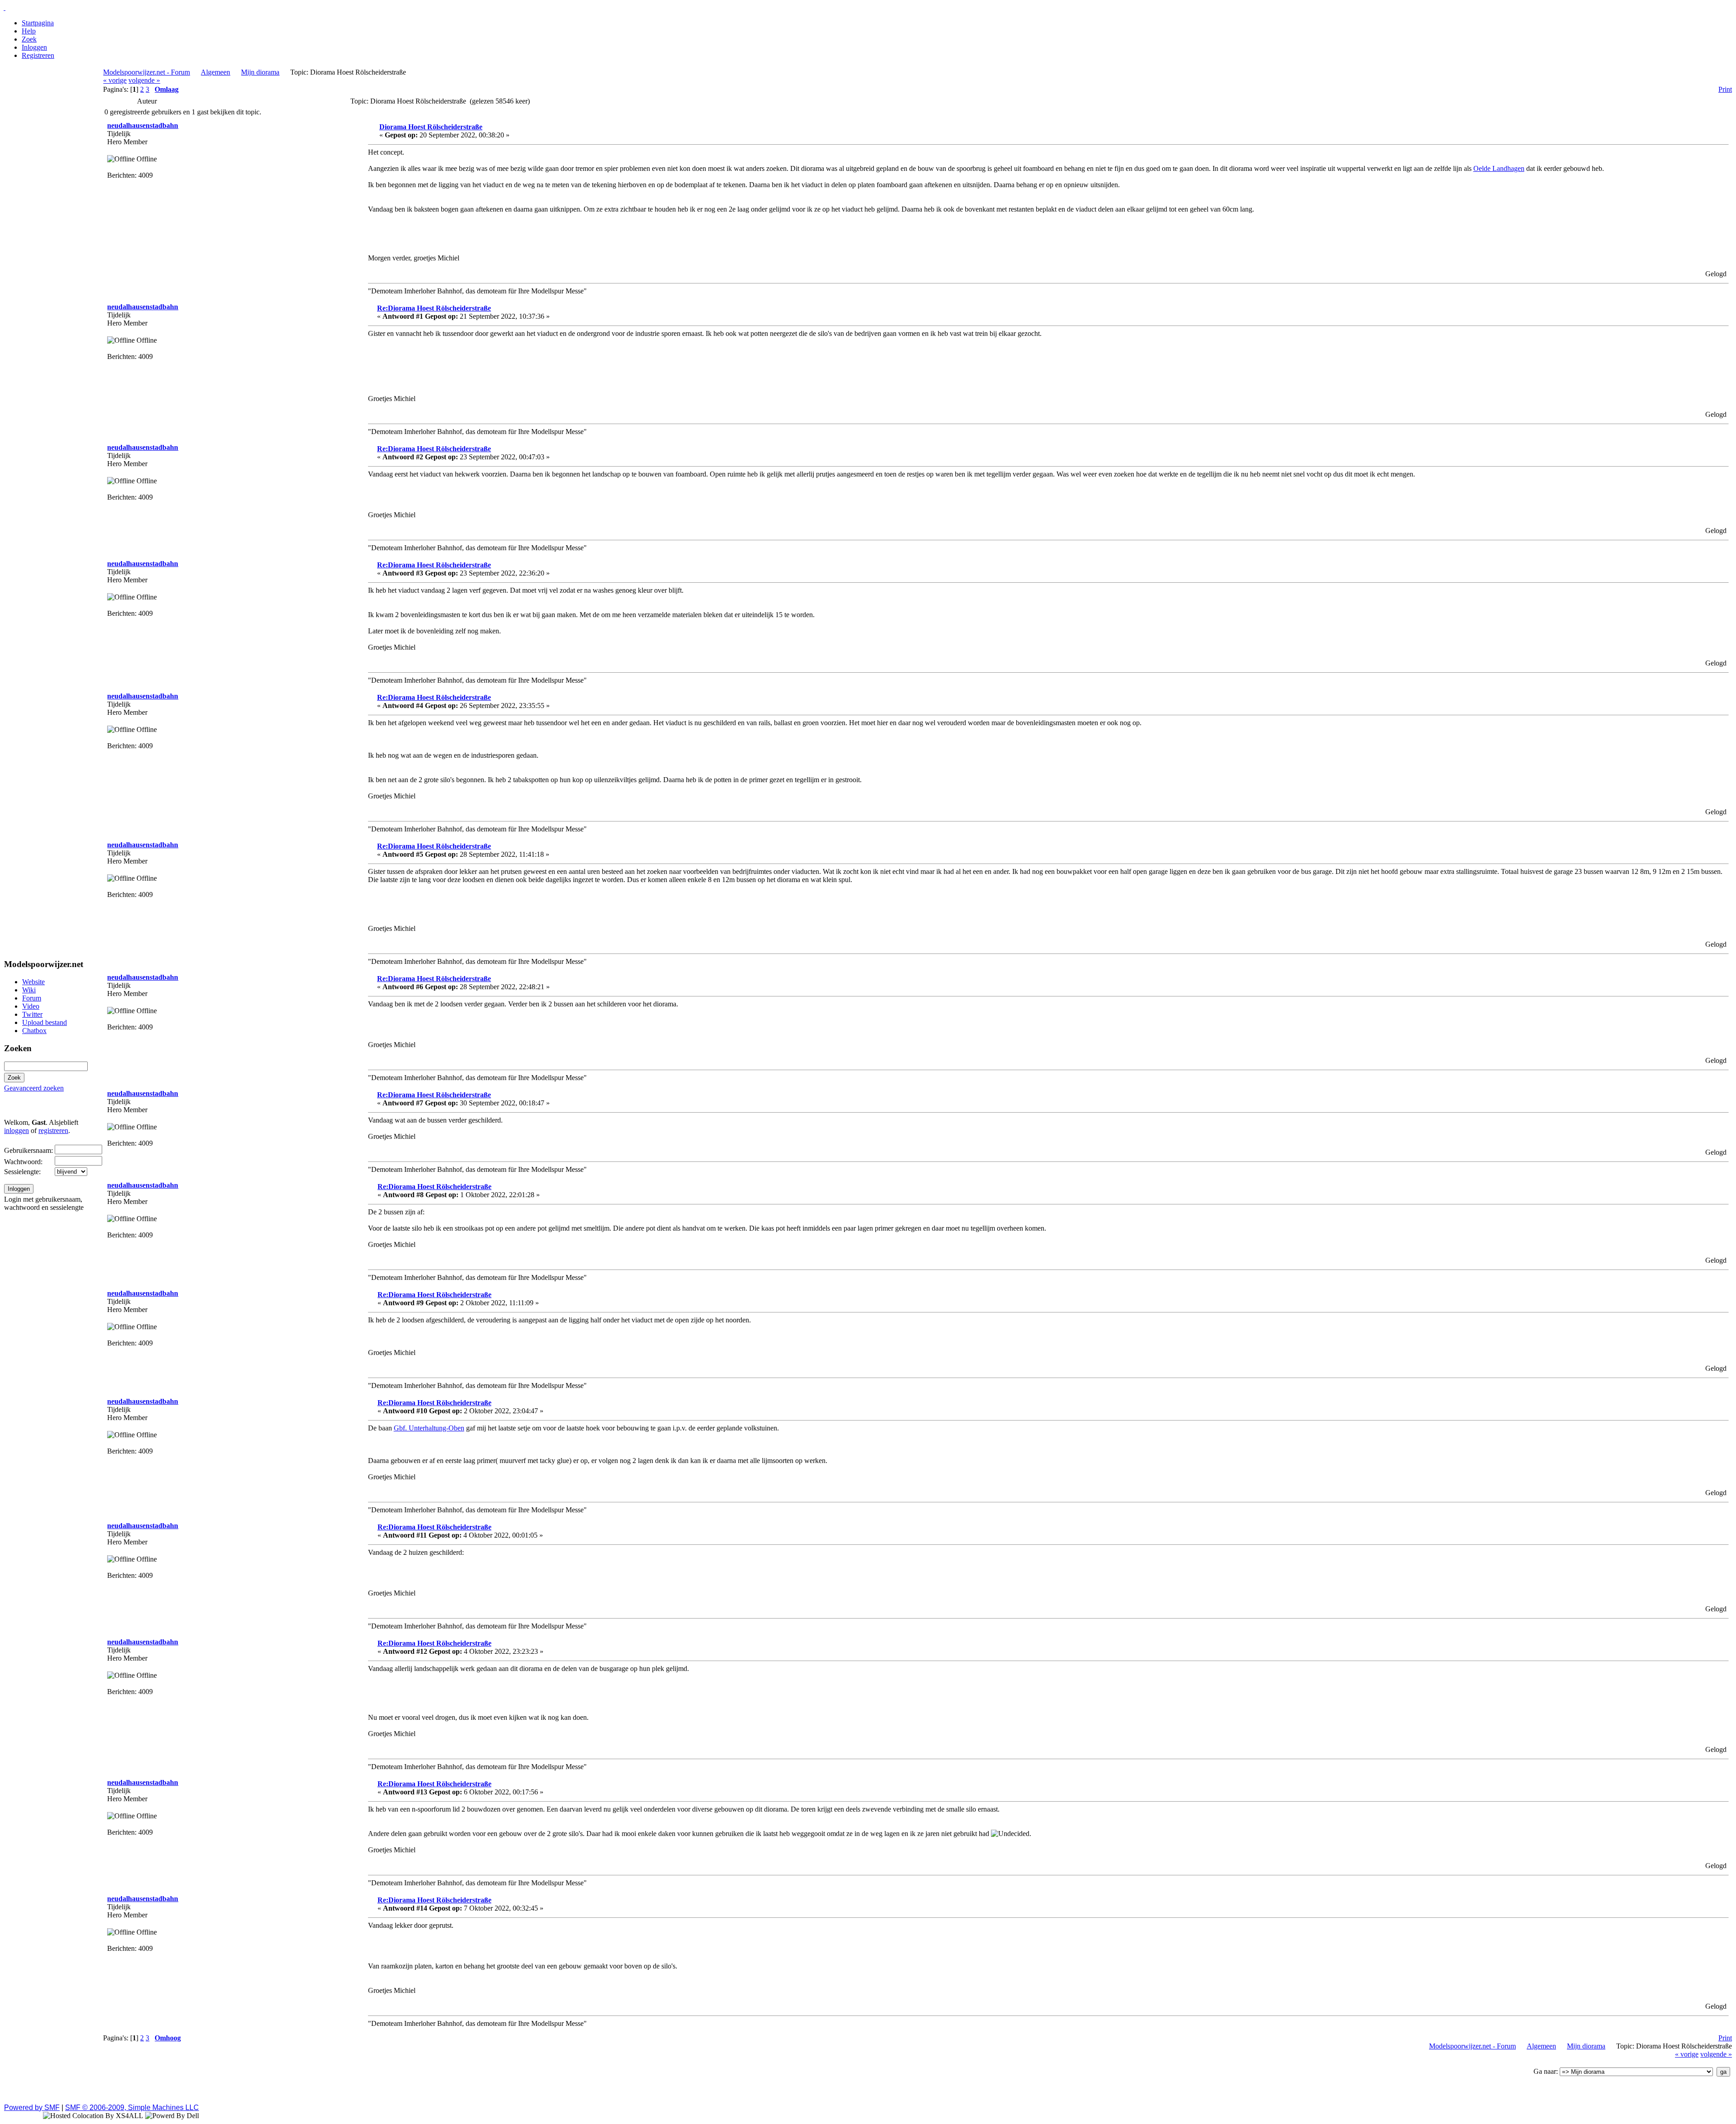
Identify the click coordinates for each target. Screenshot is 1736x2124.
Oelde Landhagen (1499, 168)
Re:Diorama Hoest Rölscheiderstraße (434, 308)
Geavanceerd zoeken (34, 1088)
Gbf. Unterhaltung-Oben (429, 1428)
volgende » (144, 80)
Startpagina (38, 23)
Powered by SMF (32, 2107)
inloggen (17, 1130)
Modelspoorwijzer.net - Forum (146, 72)
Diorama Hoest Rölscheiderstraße (431, 127)
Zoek (29, 39)
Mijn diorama (260, 72)
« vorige (115, 80)
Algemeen (215, 72)
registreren (53, 1130)
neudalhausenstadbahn (143, 125)
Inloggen (34, 47)
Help (29, 31)
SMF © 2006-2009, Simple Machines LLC (132, 2107)
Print (1725, 89)
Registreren (38, 55)
